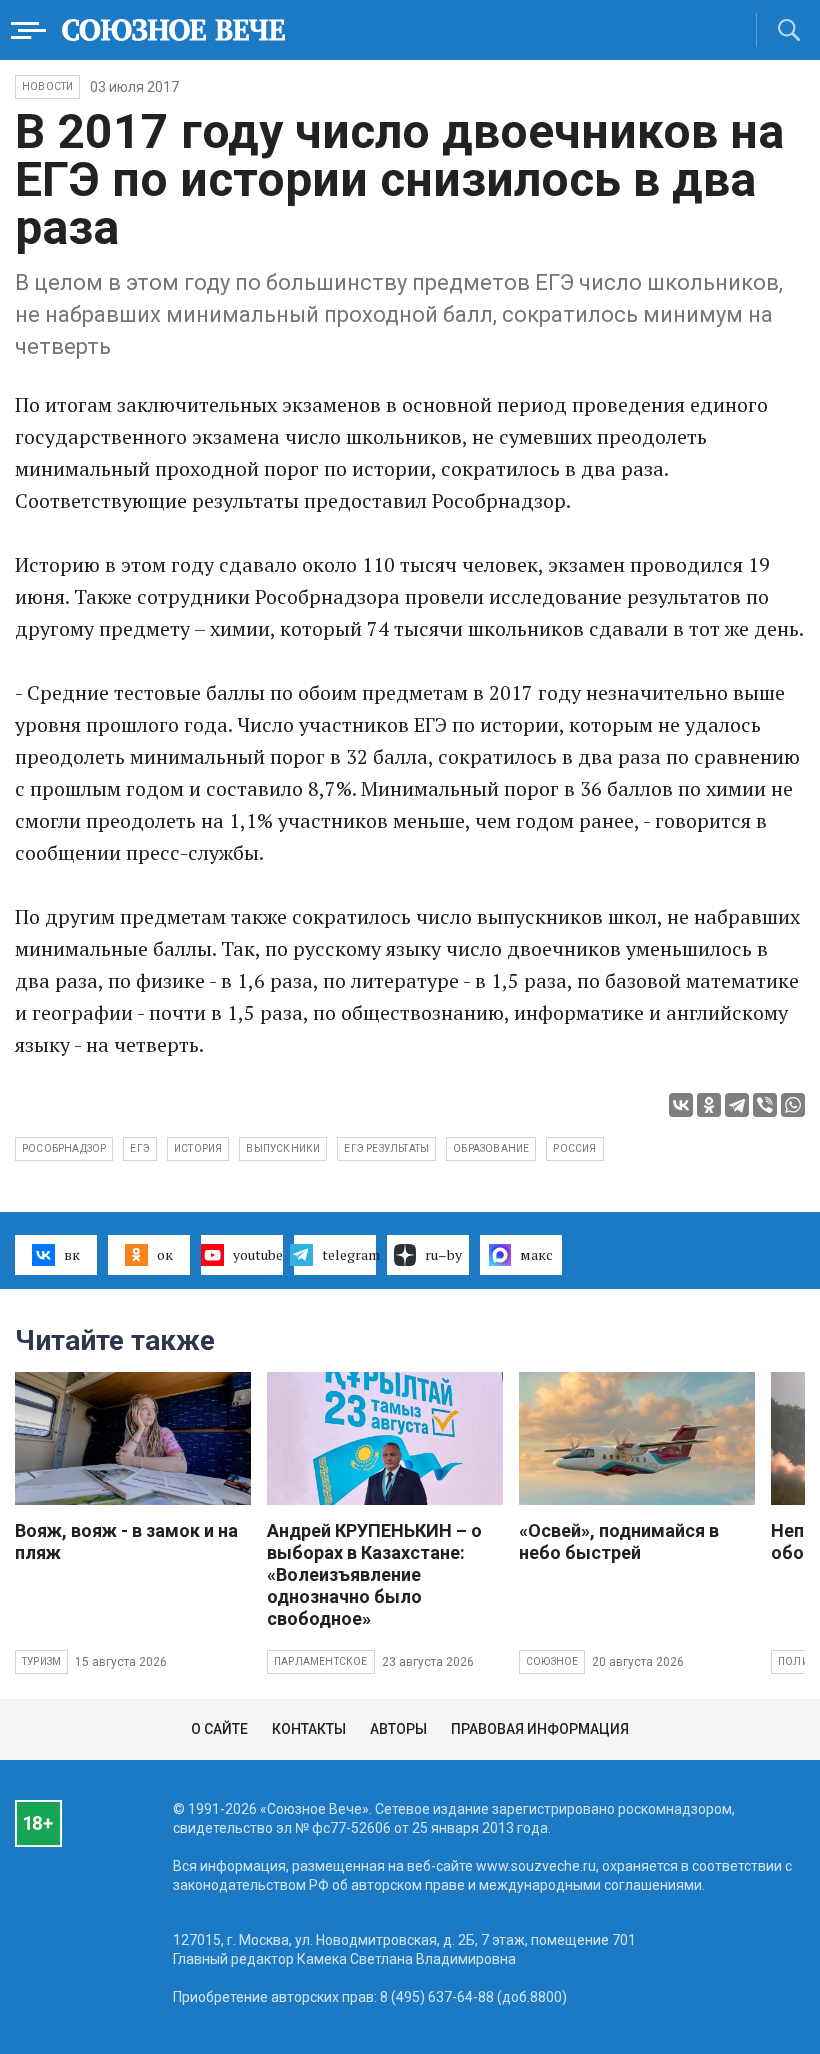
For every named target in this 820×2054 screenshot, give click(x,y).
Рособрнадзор (64, 1148)
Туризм (41, 1661)
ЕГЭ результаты (386, 1148)
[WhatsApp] (793, 1105)
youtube (258, 1254)
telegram (349, 1254)
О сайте (219, 1729)
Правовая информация (540, 1729)
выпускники (283, 1148)
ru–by (443, 1254)
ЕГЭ (140, 1148)
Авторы (398, 1729)
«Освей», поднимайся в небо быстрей (619, 1541)
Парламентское (321, 1661)
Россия (574, 1148)
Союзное (552, 1661)
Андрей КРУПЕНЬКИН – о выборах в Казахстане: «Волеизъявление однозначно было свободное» (374, 1574)
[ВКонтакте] (681, 1105)
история (198, 1148)
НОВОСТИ (47, 86)
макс (536, 1254)
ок (165, 1254)
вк (72, 1254)
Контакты (309, 1729)
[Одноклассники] (709, 1105)
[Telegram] (737, 1105)
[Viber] (765, 1105)
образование (491, 1148)
